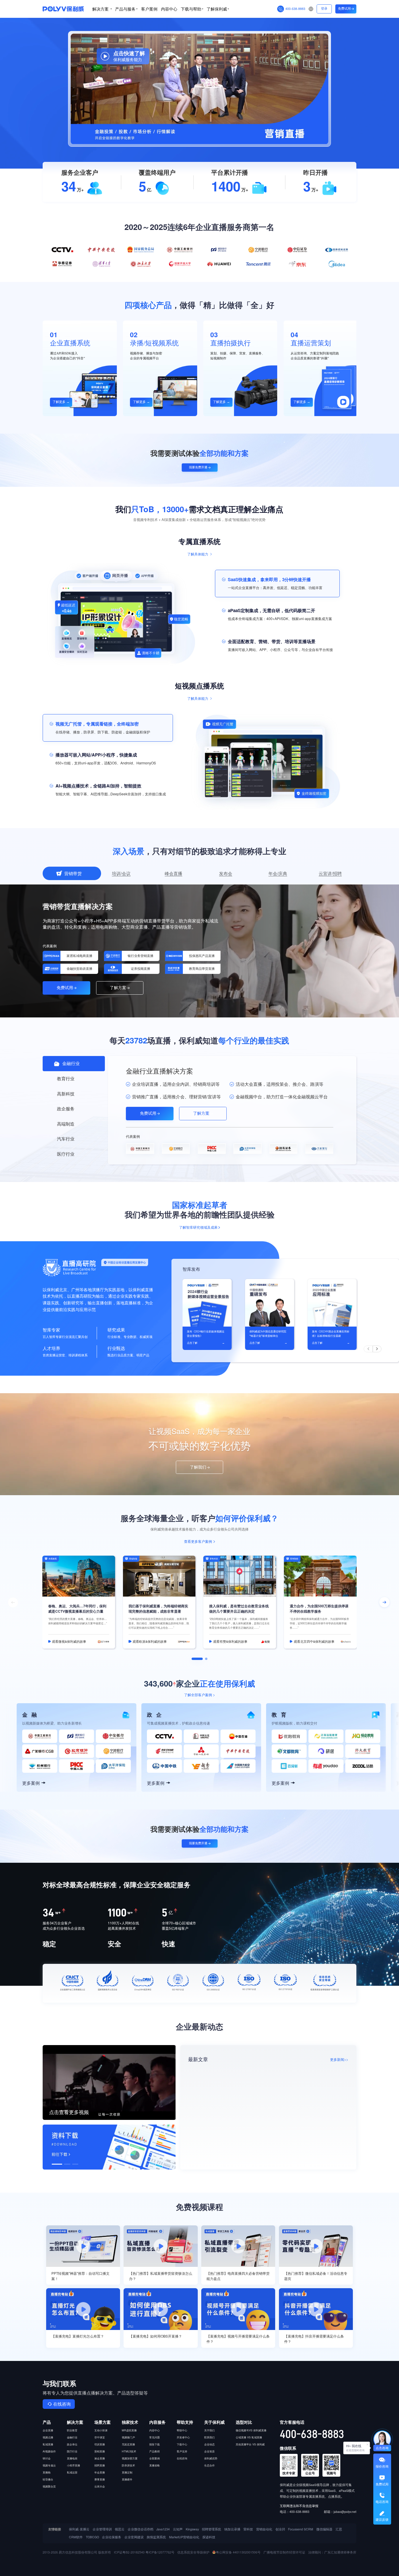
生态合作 (209, 2465)
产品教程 (155, 2451)
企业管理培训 (102, 2529)
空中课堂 (100, 2437)
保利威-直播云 (79, 2529)
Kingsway (192, 2529)
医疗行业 (72, 2451)
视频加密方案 (130, 2458)
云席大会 (100, 2486)
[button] (368, 1349)
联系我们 (209, 2437)
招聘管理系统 (211, 2529)
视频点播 (48, 2437)
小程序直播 (73, 2465)
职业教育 (72, 2430)
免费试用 (344, 9)
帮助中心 (182, 2430)
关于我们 (209, 2430)
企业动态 (209, 2444)
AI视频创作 (49, 2451)
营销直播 (100, 2451)
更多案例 (31, 1783)
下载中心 (182, 2444)
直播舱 (47, 2472)
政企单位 (72, 2444)
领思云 (120, 2529)
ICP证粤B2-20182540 (129, 2552)
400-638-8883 (295, 9)
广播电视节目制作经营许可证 (284, 2552)
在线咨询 (62, 2404)
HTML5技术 (129, 2451)
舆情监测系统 (156, 2537)
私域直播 (48, 2444)
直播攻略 (155, 2465)
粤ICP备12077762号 (160, 2552)
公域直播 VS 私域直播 (249, 2437)
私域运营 (72, 2472)
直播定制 (127, 2472)
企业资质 (209, 2451)
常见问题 (155, 2437)
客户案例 (149, 9)
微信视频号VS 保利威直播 (251, 2430)
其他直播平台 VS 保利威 (250, 2444)
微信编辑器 (324, 2529)
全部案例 (155, 2458)
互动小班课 (101, 2430)
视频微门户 (128, 2437)
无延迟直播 (128, 2444)
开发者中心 (183, 2437)
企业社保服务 (112, 2537)
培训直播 (100, 2444)
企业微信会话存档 (140, 2529)
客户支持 (182, 2451)
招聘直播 (100, 2465)
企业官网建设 (134, 2537)
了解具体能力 (198, 554)
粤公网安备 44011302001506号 (238, 2552)
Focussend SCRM (301, 2529)
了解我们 (198, 1467)
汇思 (339, 2529)
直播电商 (72, 2458)
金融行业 (72, 2437)
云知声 (178, 2529)
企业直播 (48, 2430)
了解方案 (118, 988)
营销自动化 (264, 2529)
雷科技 (248, 2529)
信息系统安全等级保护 (193, 2552)
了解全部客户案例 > (199, 1695)
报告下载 (155, 2444)
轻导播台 (48, 2479)
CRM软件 (76, 2537)
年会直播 (100, 2472)
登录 (324, 9)
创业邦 (280, 2529)
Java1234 (163, 2529)
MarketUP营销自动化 (184, 2537)
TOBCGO (92, 2537)
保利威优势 (211, 2458)
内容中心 (169, 9)
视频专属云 (49, 2465)
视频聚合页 (49, 2486)
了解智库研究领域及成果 (198, 1228)
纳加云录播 (232, 2529)
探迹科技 (209, 2537)
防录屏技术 (128, 2465)
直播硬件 (127, 2479)
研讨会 (47, 2458)
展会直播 (100, 2458)
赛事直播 (100, 2479)
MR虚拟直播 (129, 2430)
